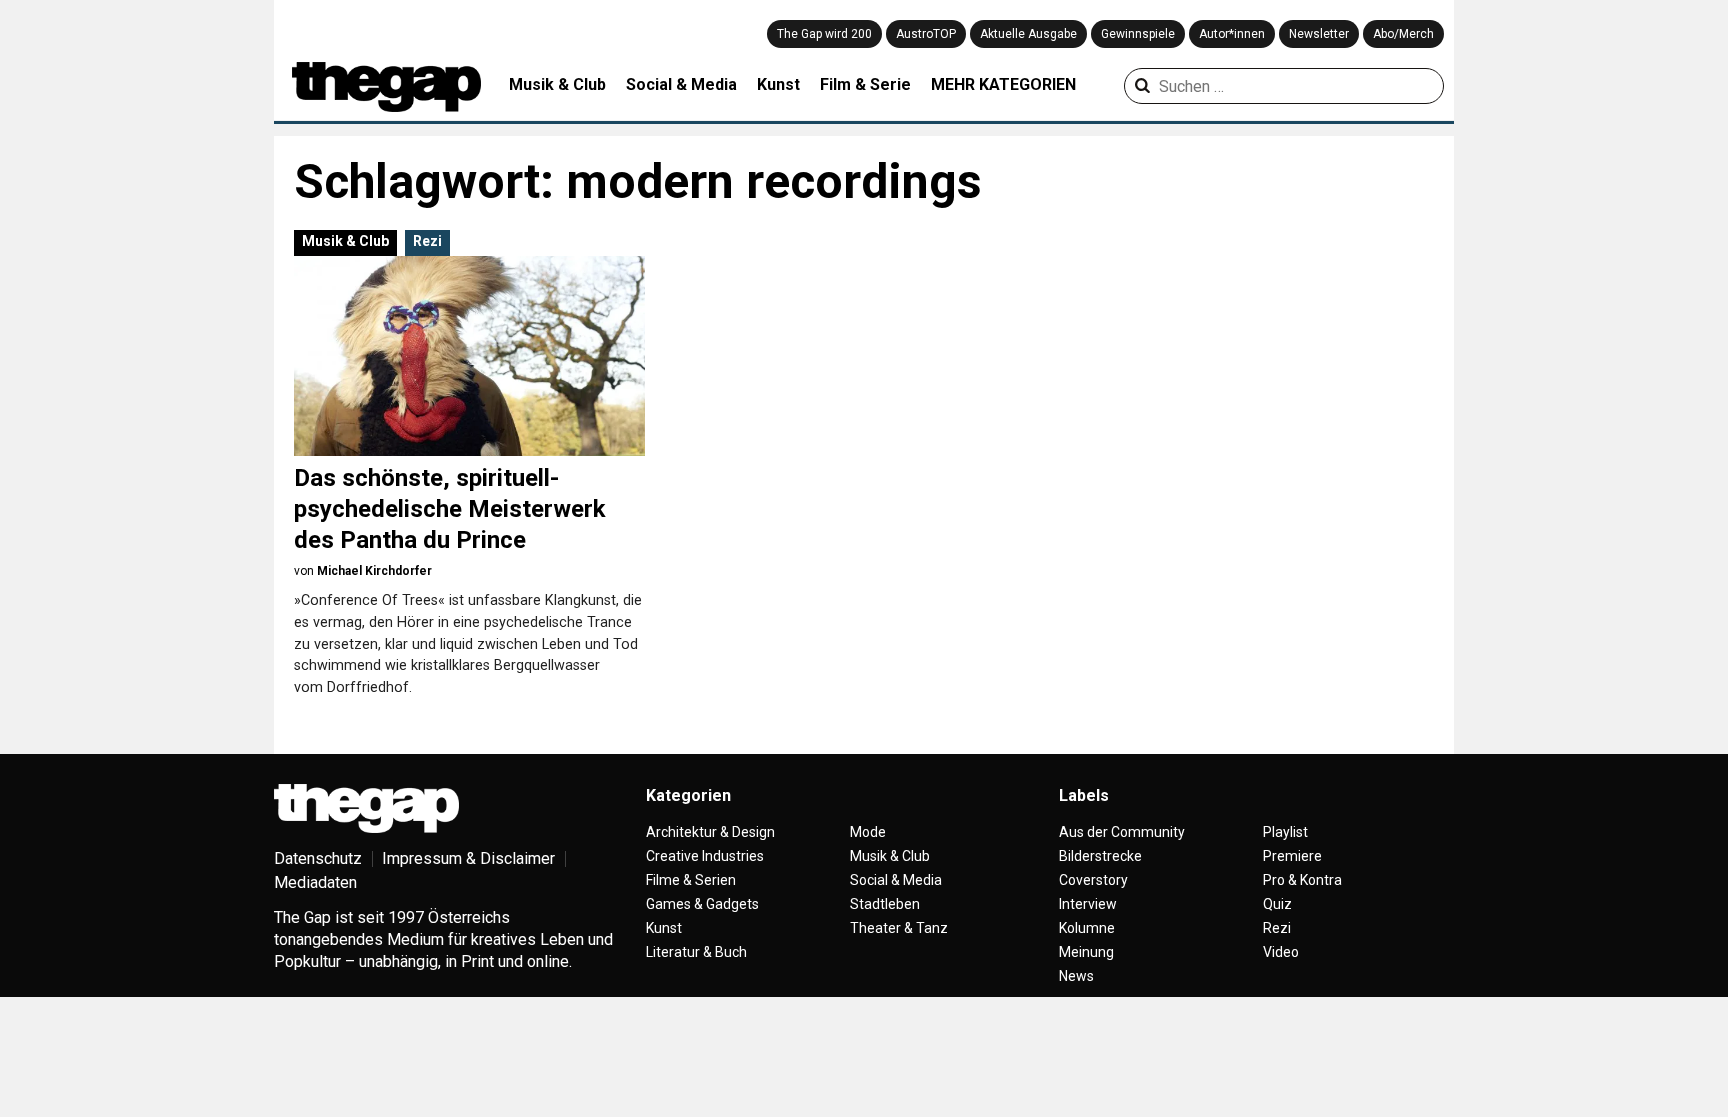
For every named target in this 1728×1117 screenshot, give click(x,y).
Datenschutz (318, 858)
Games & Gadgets (702, 904)
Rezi (427, 241)
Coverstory (1093, 880)
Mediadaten (315, 882)
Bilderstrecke (1100, 856)
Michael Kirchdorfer (374, 571)
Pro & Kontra (1302, 880)
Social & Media (681, 84)
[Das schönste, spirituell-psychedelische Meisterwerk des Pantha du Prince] (469, 356)
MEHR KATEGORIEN (1003, 84)
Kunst (778, 84)
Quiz (1277, 904)
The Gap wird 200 (824, 34)
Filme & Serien (691, 880)
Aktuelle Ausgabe (1028, 34)
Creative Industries (705, 856)
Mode (868, 832)
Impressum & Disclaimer (468, 858)
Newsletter (1319, 34)
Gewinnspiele (1138, 34)
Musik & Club (557, 84)
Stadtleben (885, 904)
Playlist (1285, 832)
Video (1281, 952)
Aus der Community (1122, 832)
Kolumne (1087, 928)
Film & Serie (865, 84)
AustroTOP (926, 34)
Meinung (1086, 952)
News (1076, 976)
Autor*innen (1232, 34)
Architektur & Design (710, 832)
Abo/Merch (1403, 34)
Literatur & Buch (696, 952)
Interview (1088, 904)
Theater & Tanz (899, 928)
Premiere (1292, 856)
